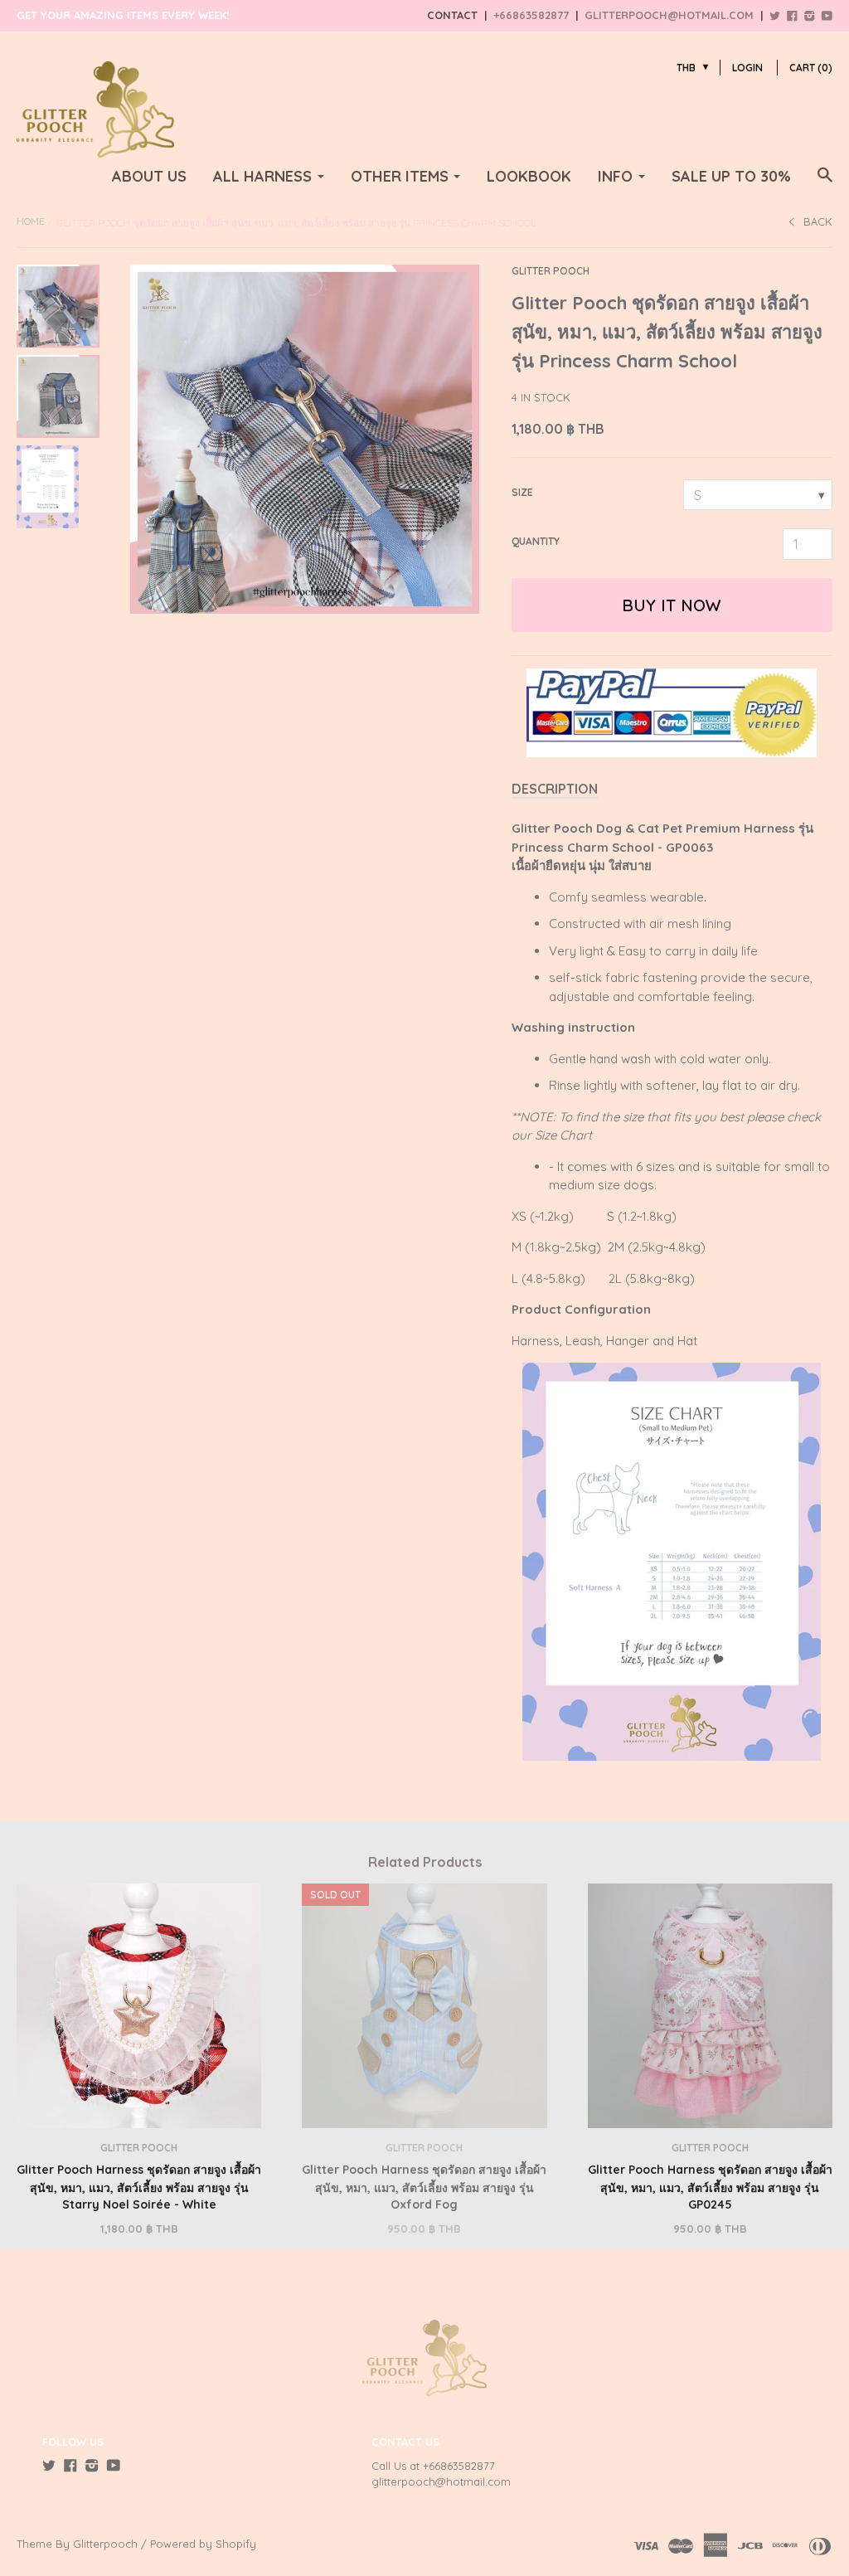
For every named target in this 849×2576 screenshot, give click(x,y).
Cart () (811, 68)
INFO (615, 176)
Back (818, 221)
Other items (400, 176)
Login (747, 68)
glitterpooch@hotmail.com (669, 15)
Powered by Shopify (203, 2544)
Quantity (536, 541)
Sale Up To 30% (731, 176)
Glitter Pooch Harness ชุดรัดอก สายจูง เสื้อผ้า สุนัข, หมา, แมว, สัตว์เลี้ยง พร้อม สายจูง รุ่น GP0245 (710, 2187)
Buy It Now (672, 605)
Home (31, 221)
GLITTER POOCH (551, 271)
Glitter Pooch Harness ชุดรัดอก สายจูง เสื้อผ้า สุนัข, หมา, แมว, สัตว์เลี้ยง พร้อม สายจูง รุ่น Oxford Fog (424, 2187)
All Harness (262, 176)
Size (522, 492)
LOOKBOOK (529, 176)
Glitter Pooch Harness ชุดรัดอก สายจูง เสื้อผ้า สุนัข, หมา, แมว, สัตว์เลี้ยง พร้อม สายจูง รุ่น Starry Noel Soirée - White (139, 2187)
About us (149, 176)
